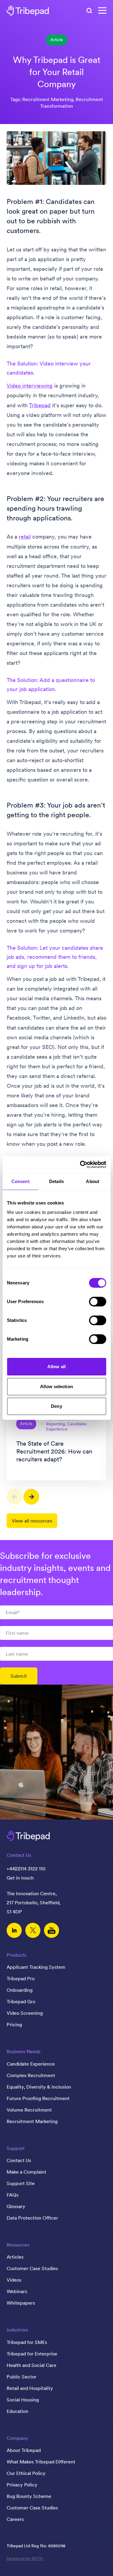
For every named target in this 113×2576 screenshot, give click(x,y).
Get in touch (20, 1878)
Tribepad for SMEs (27, 2342)
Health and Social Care (31, 2365)
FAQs (13, 2195)
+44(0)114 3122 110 (26, 1869)
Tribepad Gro (21, 2001)
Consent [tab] (20, 1181)
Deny (56, 1406)
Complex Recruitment (31, 2075)
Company (17, 2438)
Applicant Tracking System (36, 1967)
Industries (17, 2330)
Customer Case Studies (32, 2268)
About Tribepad (24, 2450)
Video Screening (25, 2013)
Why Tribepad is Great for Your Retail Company (57, 72)
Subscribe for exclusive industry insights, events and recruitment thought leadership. (55, 1574)
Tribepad (40, 405)
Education (17, 2411)
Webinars (17, 2291)
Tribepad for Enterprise (32, 2354)
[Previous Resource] (14, 1497)
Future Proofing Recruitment (38, 2098)
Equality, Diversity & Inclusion (39, 2087)
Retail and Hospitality (30, 2388)
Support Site (21, 2183)
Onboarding (20, 1990)
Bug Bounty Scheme (29, 2496)
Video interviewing (30, 386)
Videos (14, 2280)
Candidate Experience (31, 2064)
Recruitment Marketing (32, 2121)
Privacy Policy (22, 2485)
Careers (15, 2519)
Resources (18, 2245)
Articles (15, 2257)
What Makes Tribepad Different (41, 2462)
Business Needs (24, 2051)
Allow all (56, 1367)
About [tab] (93, 1181)
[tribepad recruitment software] (28, 11)
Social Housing (23, 2400)
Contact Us (19, 2160)
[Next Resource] (31, 1497)
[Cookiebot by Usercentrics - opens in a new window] (80, 1165)
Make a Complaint (27, 2172)
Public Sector (22, 2377)
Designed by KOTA (25, 2558)
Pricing (14, 2024)
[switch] (97, 1302)
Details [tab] (56, 1181)
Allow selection (56, 1386)
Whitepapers (21, 2303)
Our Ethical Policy (26, 2473)
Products (16, 1955)
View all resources (32, 1521)
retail (25, 537)
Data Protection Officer (32, 2218)
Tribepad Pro (21, 1978)
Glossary (16, 2206)
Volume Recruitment (29, 2110)
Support (16, 2148)
